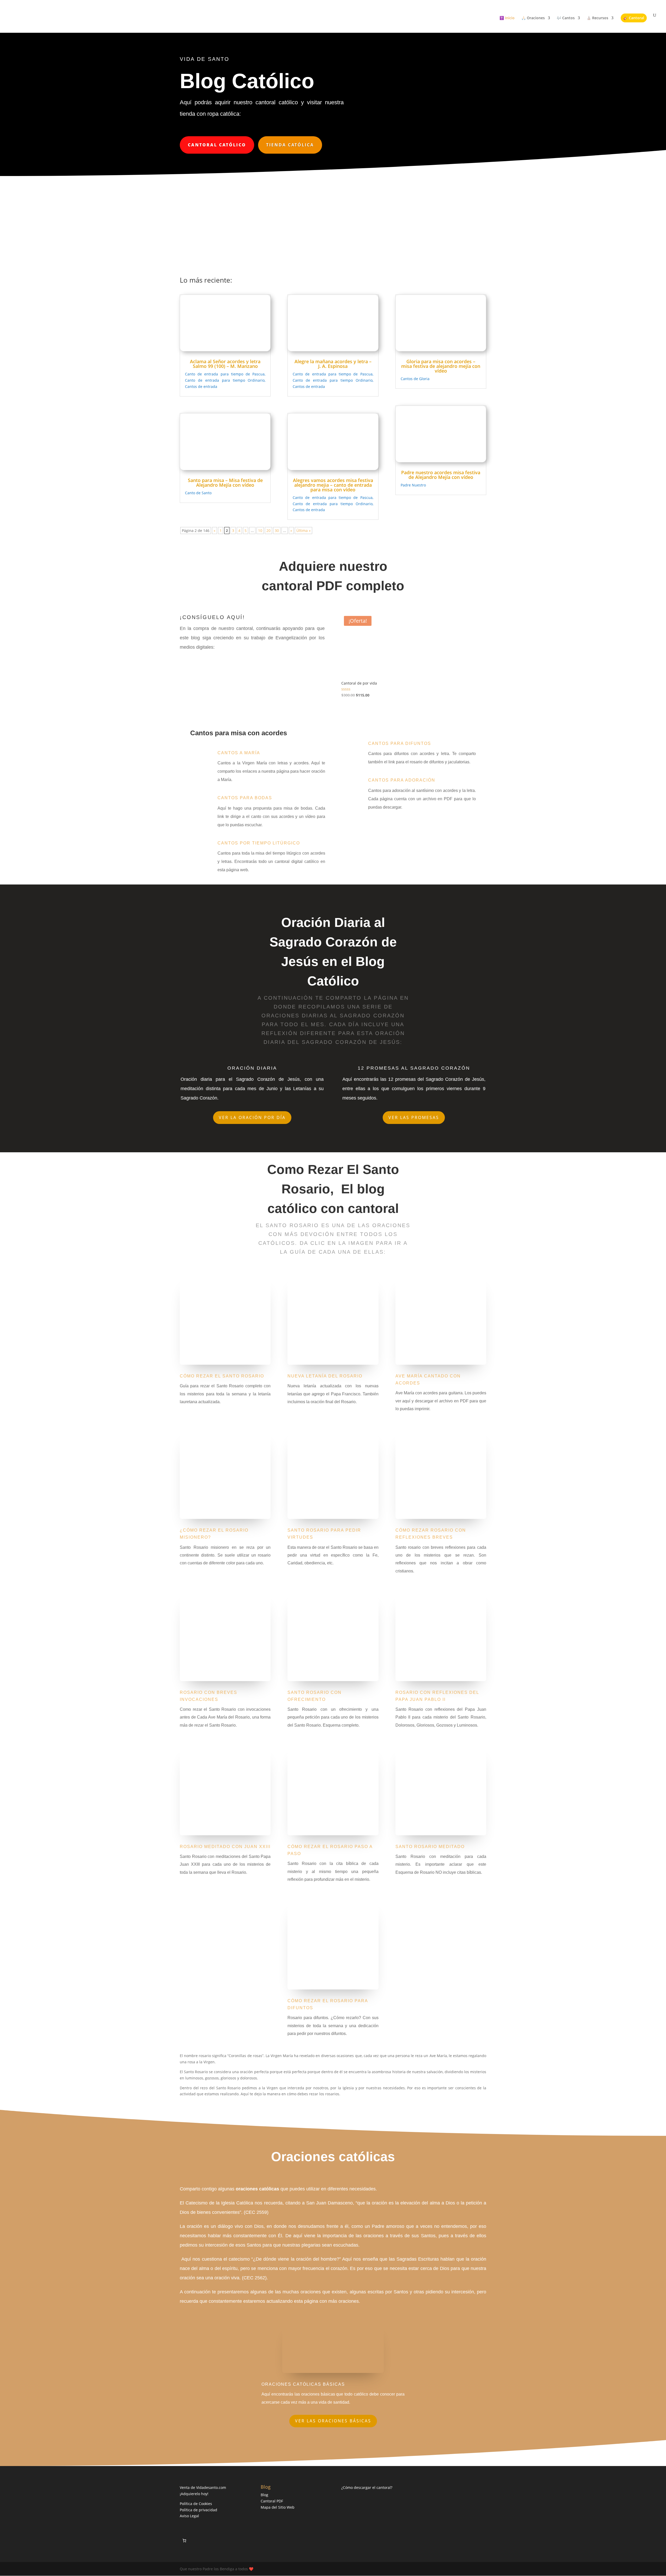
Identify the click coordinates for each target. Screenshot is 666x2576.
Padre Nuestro (413, 485)
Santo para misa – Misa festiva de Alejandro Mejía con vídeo (225, 483)
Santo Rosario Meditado (430, 1847)
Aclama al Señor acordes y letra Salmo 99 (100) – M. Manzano (225, 364)
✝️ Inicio (507, 18)
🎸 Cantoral (634, 18)
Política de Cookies (196, 2504)
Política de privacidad (198, 2510)
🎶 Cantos (566, 18)
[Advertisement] (333, 215)
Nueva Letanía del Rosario (325, 1376)
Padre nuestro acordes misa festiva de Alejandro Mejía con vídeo (441, 475)
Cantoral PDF (272, 2501)
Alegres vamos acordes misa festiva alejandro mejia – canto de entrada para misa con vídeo (333, 485)
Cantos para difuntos (400, 743)
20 (268, 531)
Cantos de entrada (201, 386)
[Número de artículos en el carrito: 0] (184, 2541)
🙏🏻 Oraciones (533, 18)
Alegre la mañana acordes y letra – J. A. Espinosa (333, 364)
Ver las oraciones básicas (333, 2421)
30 (277, 531)
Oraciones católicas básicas (303, 2384)
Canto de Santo (198, 493)
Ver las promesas (414, 1117)
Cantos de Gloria (415, 379)
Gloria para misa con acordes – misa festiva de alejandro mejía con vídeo (441, 366)
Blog (264, 2495)
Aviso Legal (189, 2516)
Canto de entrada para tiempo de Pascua (225, 374)
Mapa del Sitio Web (278, 2507)
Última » (303, 531)
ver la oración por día (252, 1117)
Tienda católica (290, 145)
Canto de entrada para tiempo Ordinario (225, 380)
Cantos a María (239, 753)
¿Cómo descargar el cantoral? (367, 2487)
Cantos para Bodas (245, 798)
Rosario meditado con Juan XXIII (225, 1847)
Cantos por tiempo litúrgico (259, 843)
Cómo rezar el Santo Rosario (222, 1376)
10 (260, 531)
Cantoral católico (217, 145)
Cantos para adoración (402, 780)
